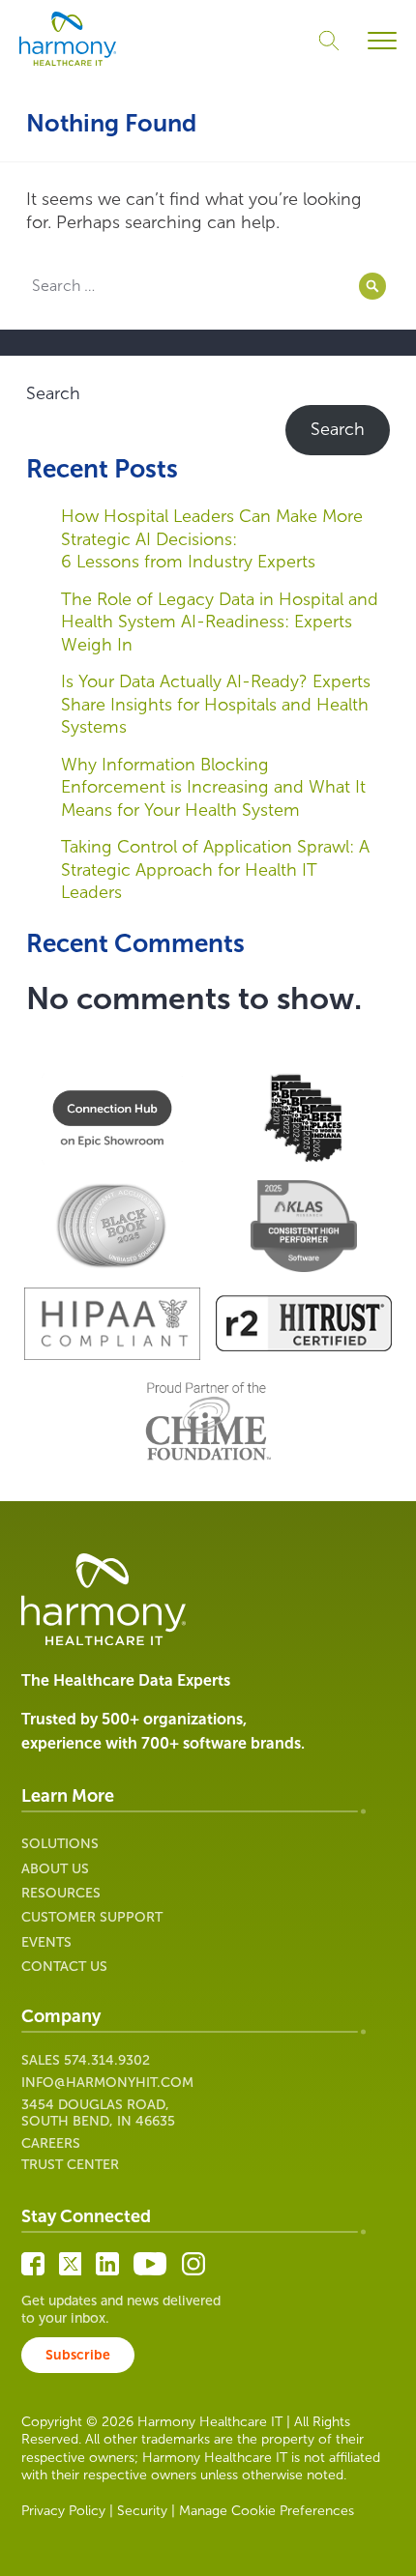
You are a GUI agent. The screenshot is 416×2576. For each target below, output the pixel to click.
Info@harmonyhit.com (107, 2083)
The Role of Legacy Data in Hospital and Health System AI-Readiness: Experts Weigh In (220, 622)
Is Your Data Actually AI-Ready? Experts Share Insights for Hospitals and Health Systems (216, 704)
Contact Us (64, 1967)
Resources (61, 1893)
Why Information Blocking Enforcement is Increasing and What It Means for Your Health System (213, 787)
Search (53, 393)
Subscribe (78, 2355)
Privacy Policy (63, 2511)
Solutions (60, 1844)
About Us (55, 1869)
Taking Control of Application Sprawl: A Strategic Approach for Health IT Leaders (215, 869)
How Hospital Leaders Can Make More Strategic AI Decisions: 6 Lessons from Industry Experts (212, 539)
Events (46, 1942)
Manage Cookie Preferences (267, 2511)
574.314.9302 (107, 2060)
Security (142, 2511)
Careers (51, 2143)
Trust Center (70, 2165)
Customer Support (92, 1917)
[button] (382, 41)
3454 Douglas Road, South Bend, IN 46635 (98, 2113)
